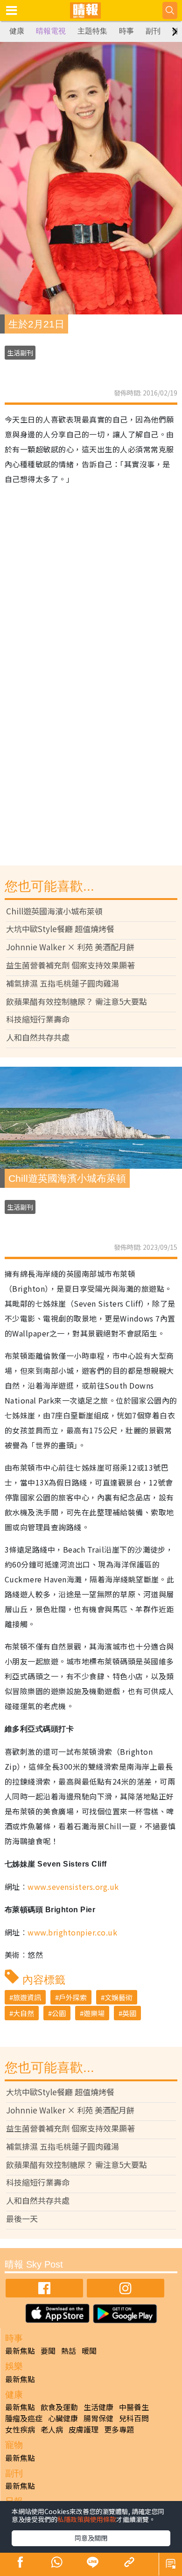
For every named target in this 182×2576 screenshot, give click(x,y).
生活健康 (98, 2407)
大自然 (24, 2013)
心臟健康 (63, 2418)
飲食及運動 (59, 2407)
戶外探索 (73, 1997)
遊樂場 (94, 2013)
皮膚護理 (84, 2429)
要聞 (48, 2351)
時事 (126, 31)
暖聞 (89, 2351)
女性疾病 (20, 2429)
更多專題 (119, 2429)
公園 (59, 2013)
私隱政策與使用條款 (87, 2519)
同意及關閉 (91, 2538)
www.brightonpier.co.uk (72, 1932)
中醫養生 (134, 2407)
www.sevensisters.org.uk (73, 1887)
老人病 (52, 2429)
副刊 (153, 31)
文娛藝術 (119, 1997)
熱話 (69, 2351)
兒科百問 (134, 2418)
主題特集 (92, 31)
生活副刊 (20, 353)
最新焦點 (20, 2351)
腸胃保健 (98, 2418)
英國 (129, 2013)
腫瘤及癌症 (24, 2418)
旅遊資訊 (27, 1997)
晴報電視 (51, 31)
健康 (17, 31)
